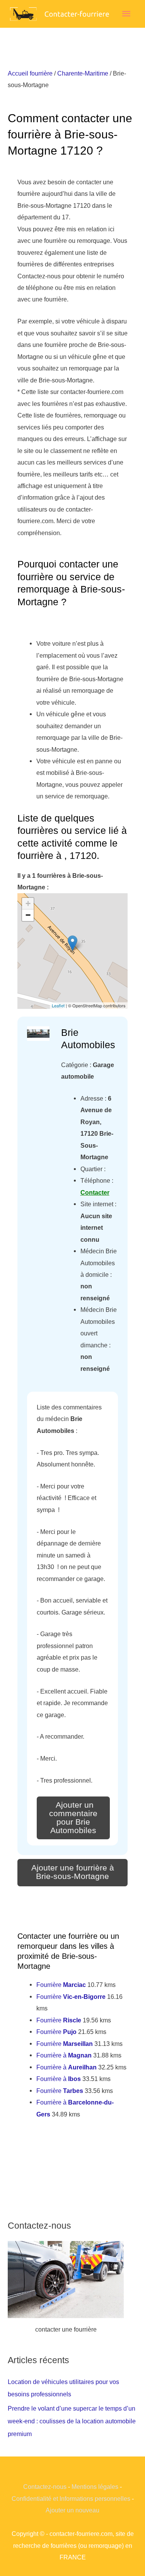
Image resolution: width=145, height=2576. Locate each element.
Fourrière (61, 1985)
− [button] (28, 915)
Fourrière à (64, 2055)
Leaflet (58, 1005)
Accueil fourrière (30, 73)
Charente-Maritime (83, 73)
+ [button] (28, 903)
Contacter (95, 1192)
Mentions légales (95, 2487)
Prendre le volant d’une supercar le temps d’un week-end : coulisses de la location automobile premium (72, 2421)
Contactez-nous (45, 2487)
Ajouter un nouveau (72, 2510)
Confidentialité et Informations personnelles (71, 2499)
